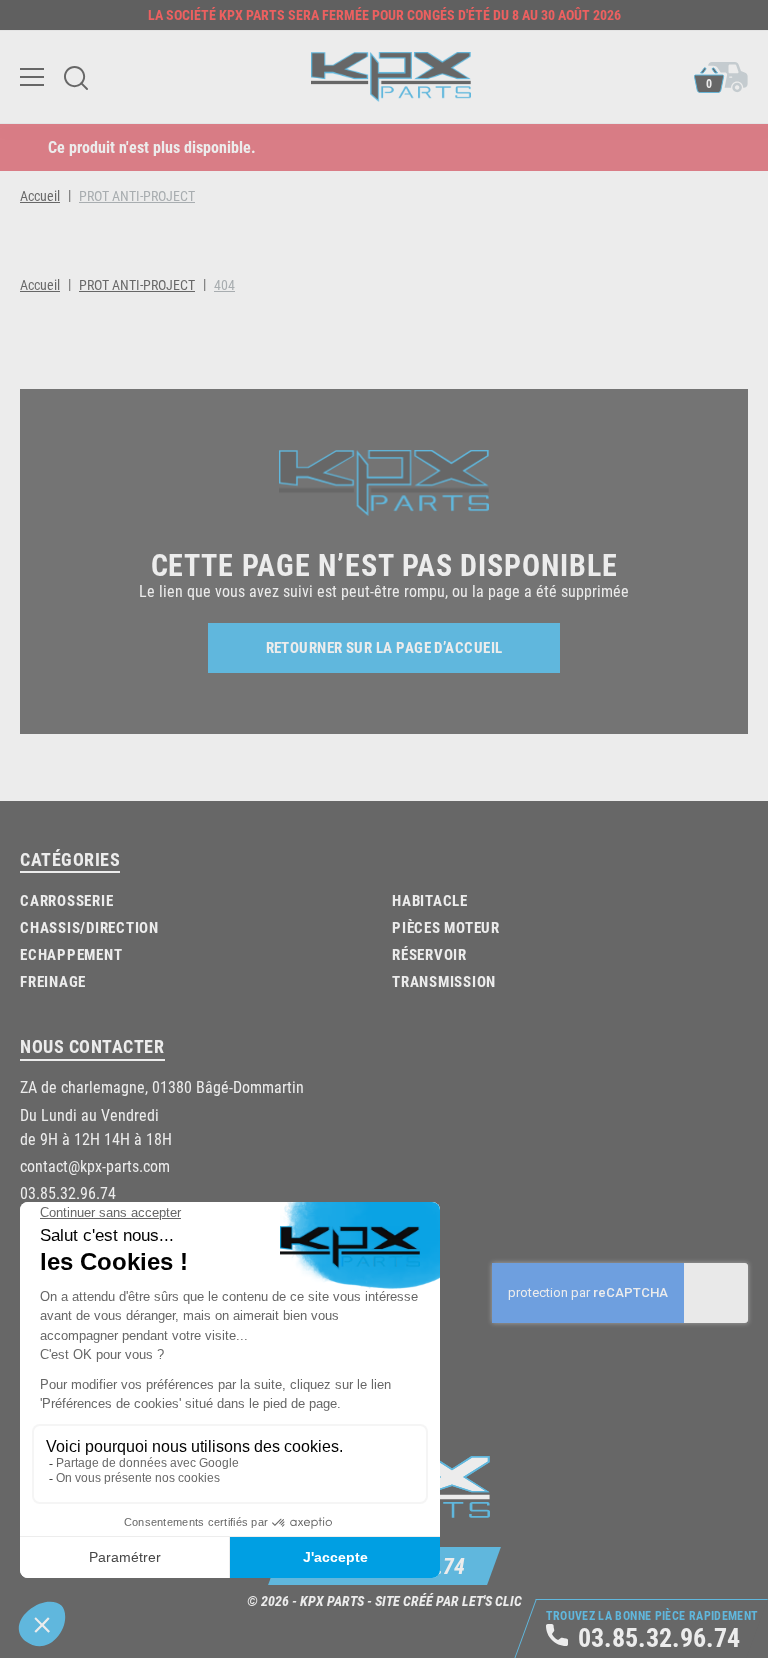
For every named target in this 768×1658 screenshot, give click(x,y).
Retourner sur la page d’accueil (384, 647)
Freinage (53, 981)
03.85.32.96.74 (68, 1192)
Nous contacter (92, 1046)
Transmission (444, 981)
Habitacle (430, 900)
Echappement (71, 954)
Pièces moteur (446, 927)
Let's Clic (492, 1600)
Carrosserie (66, 900)
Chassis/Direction (89, 927)
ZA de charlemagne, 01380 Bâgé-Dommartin (162, 1086)
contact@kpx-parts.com (95, 1165)
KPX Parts (332, 1600)
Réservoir (429, 954)
